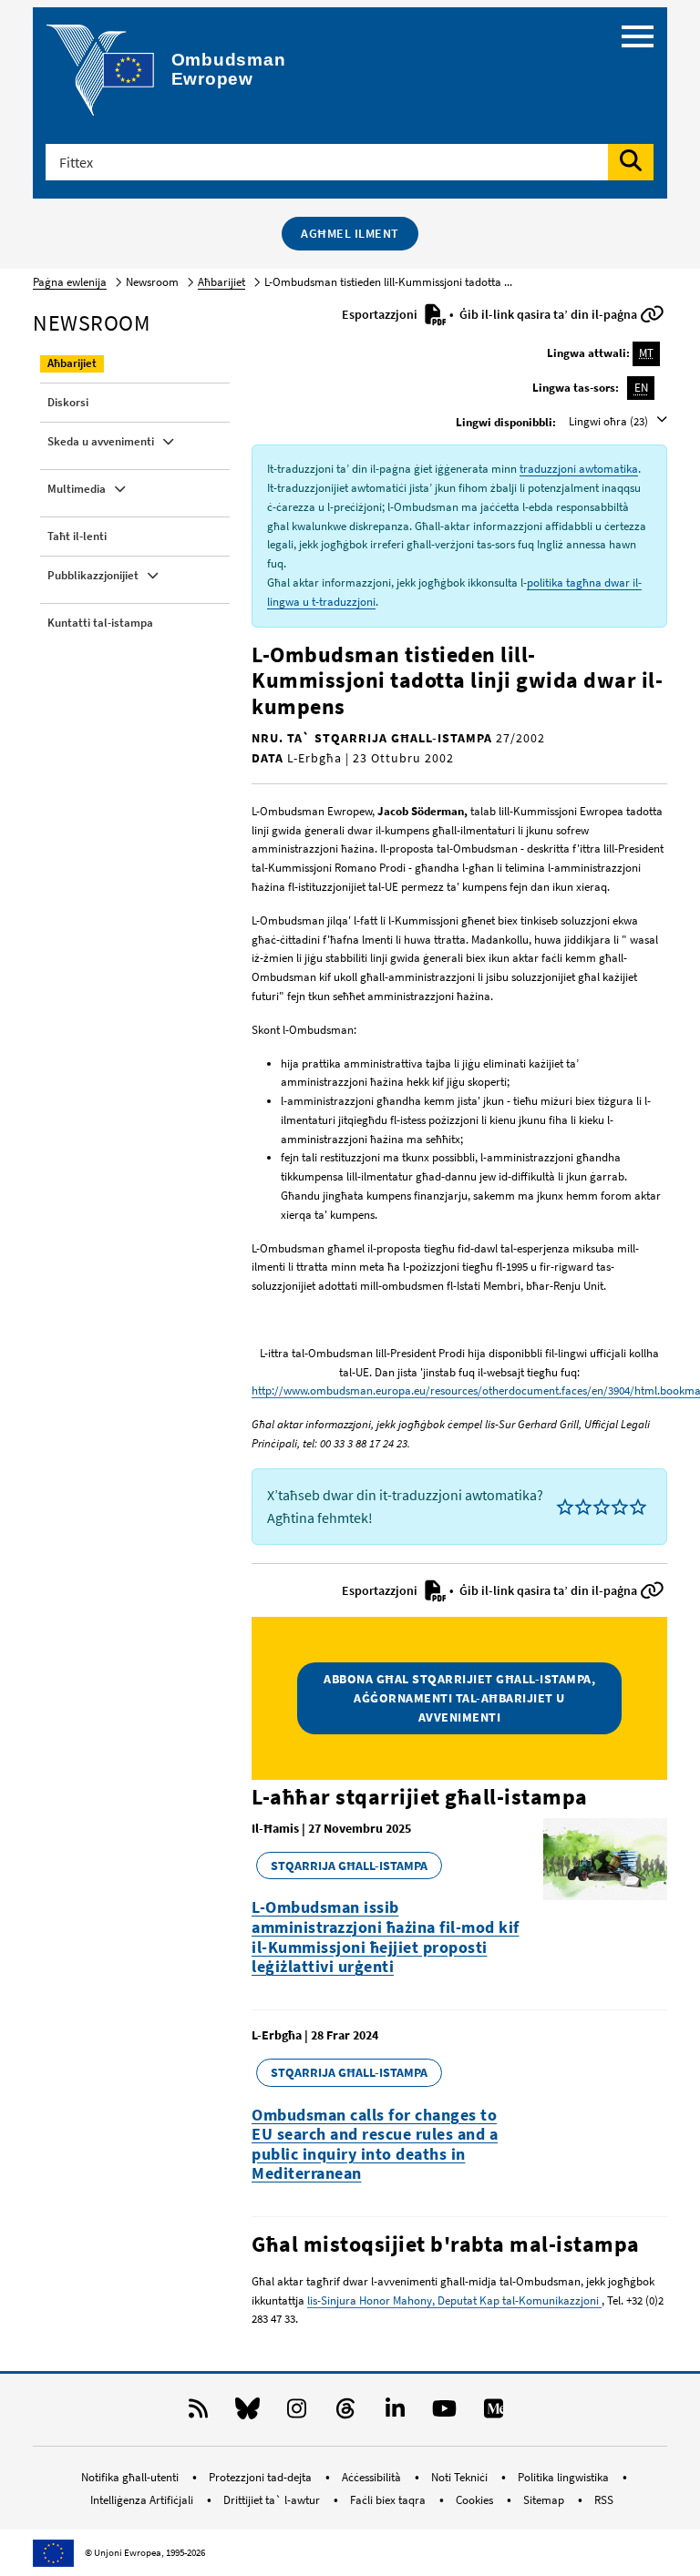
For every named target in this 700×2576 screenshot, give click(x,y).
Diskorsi (68, 402)
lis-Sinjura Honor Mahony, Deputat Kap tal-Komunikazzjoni (454, 2300)
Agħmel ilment (350, 233)
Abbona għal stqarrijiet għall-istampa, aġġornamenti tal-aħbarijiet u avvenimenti (459, 1698)
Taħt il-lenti (77, 536)
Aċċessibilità (373, 2477)
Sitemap (545, 2500)
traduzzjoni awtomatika (579, 469)
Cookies (476, 2500)
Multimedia (77, 489)
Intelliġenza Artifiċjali (143, 2500)
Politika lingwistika (565, 2477)
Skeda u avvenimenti (101, 441)
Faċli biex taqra (389, 2500)
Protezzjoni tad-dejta (262, 2477)
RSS (604, 2500)
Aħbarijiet (221, 282)
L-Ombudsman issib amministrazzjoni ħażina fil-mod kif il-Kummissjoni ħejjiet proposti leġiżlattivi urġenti (386, 1937)
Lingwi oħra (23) (610, 421)
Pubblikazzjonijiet (93, 575)
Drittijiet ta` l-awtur (273, 2500)
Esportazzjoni (381, 314)
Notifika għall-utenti (131, 2477)
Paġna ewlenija (70, 282)
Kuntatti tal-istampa (100, 623)
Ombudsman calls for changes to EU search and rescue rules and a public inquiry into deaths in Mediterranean (375, 2144)
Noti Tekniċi (461, 2477)
